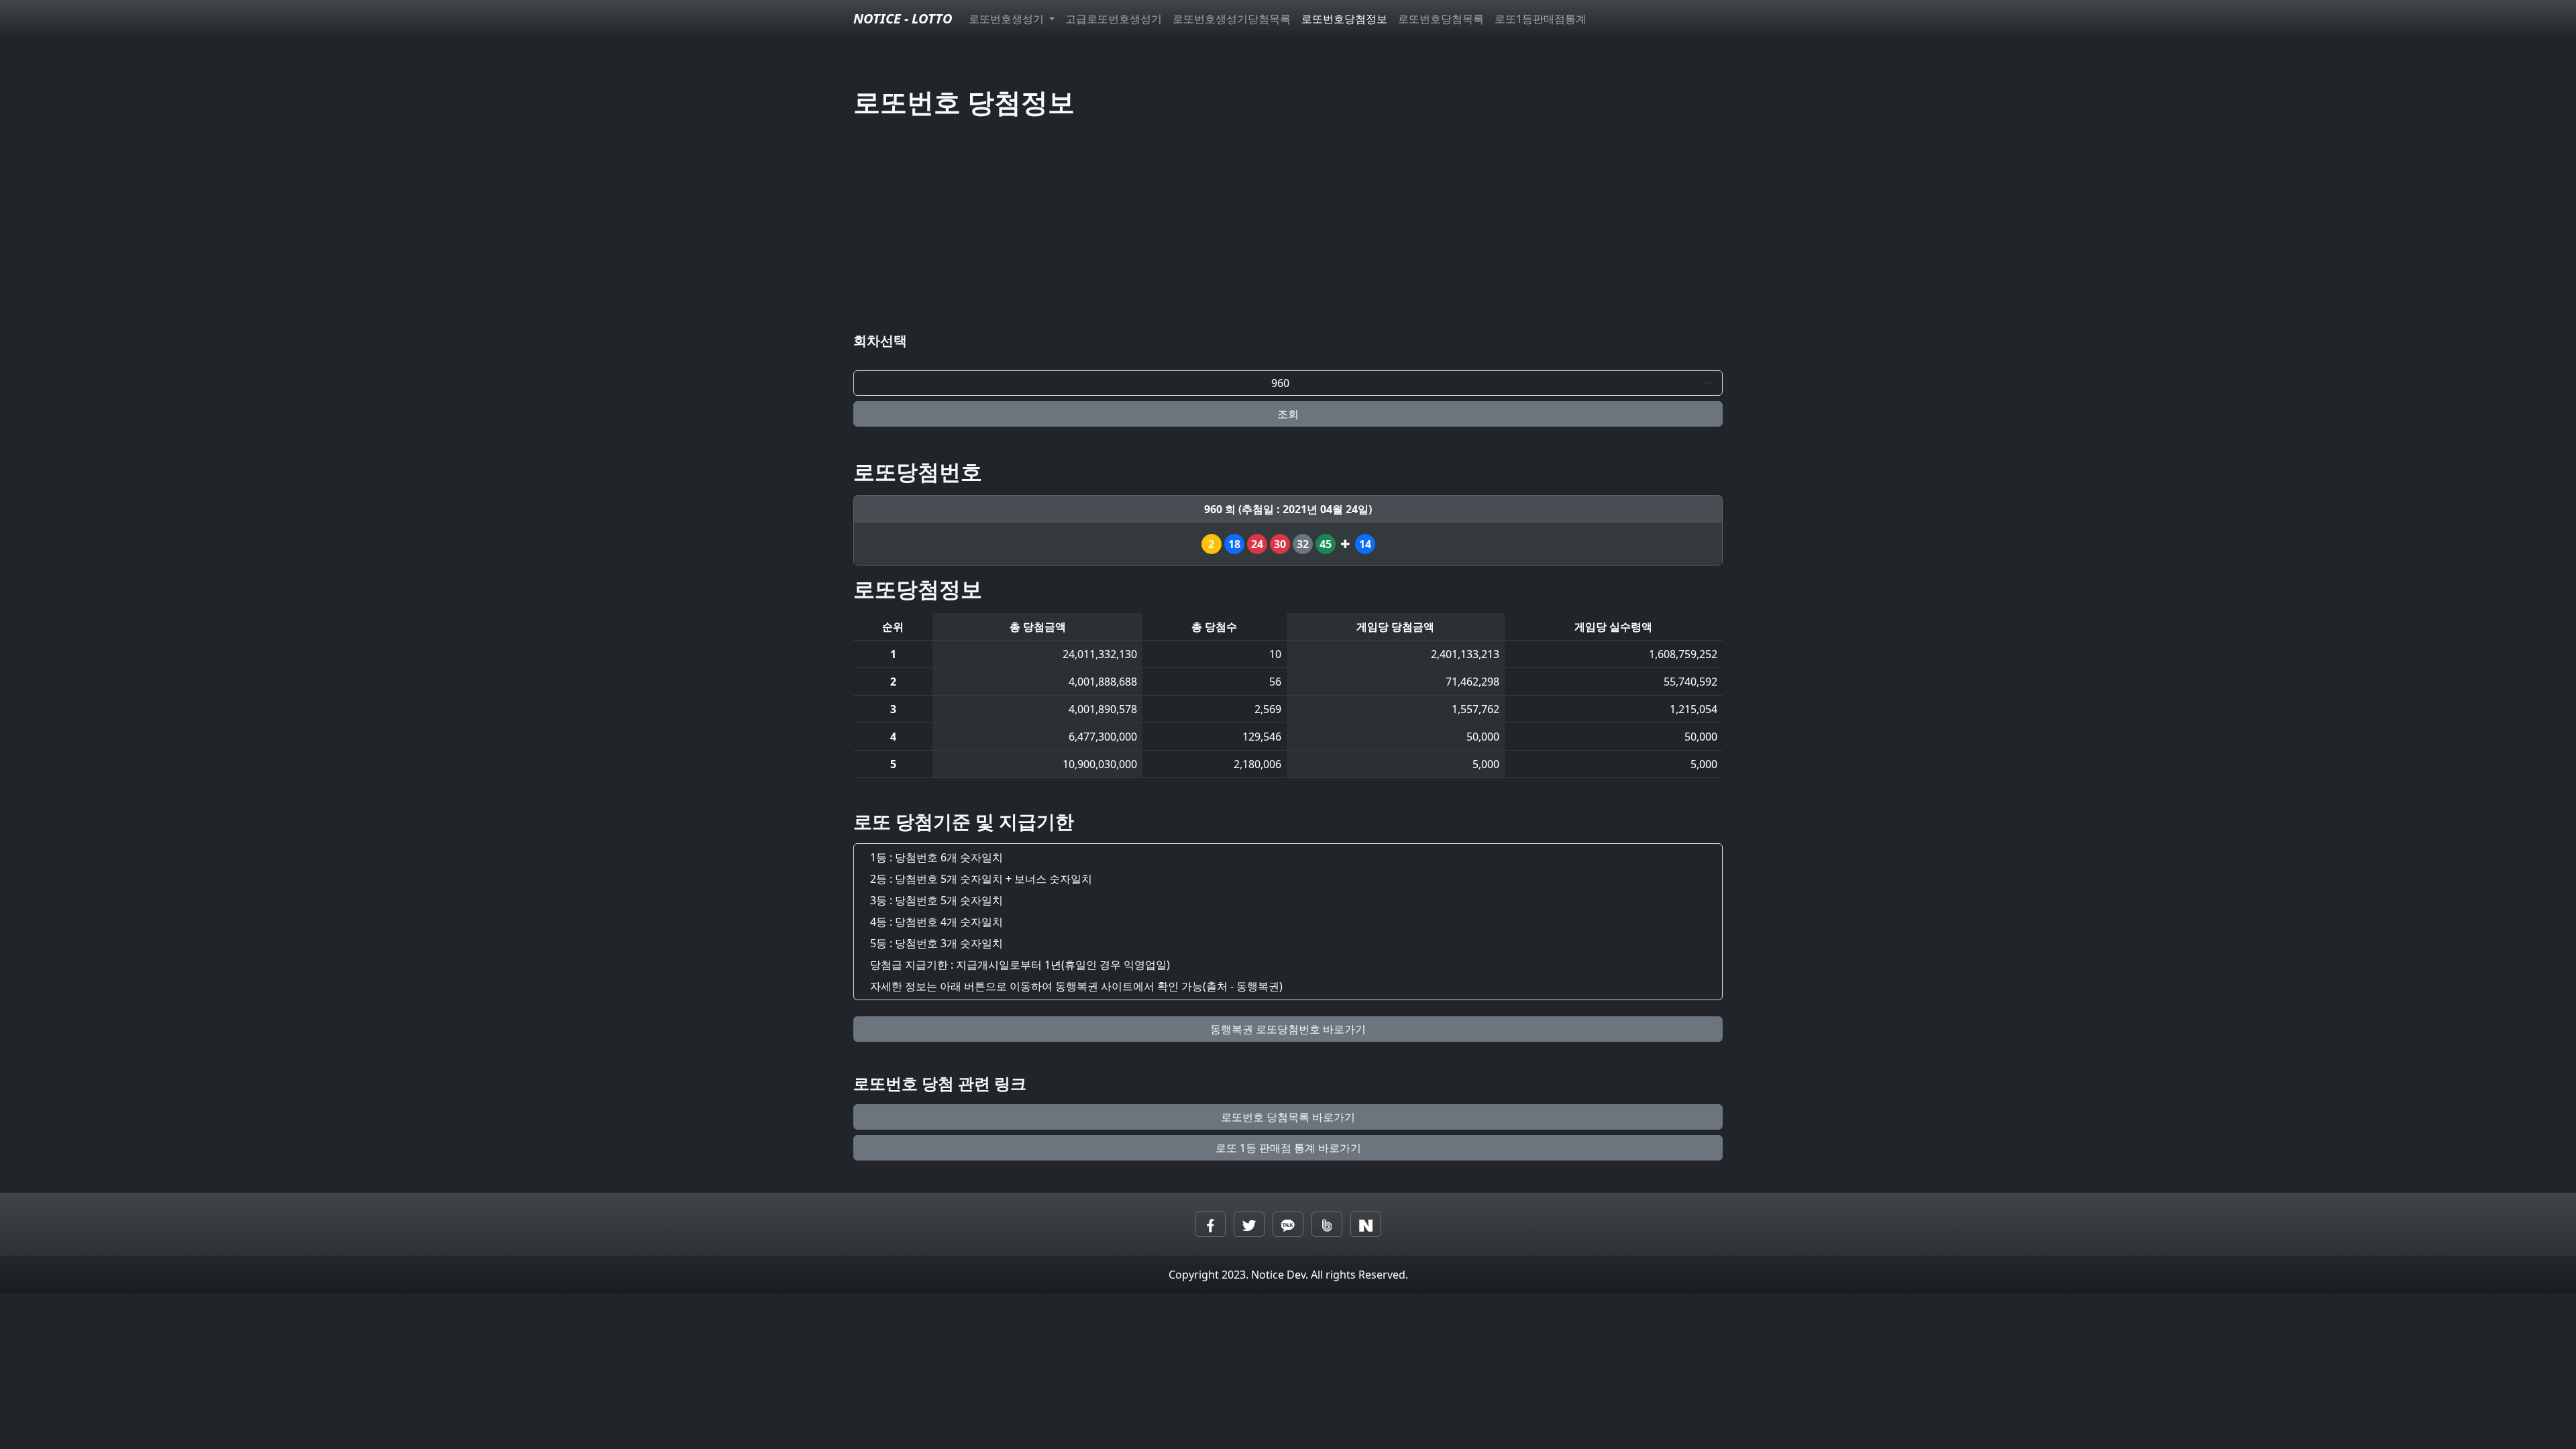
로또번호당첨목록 (1441, 19)
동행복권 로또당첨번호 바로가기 (1288, 1029)
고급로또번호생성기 (1114, 19)
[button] (1210, 1224)
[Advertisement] (1288, 228)
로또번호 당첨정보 (964, 102)
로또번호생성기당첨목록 (1232, 19)
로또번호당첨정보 (1344, 19)
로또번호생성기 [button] (1008, 19)
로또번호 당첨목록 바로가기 (1288, 1117)
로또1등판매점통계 (1541, 19)
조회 (1288, 414)
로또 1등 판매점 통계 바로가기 (1288, 1148)
